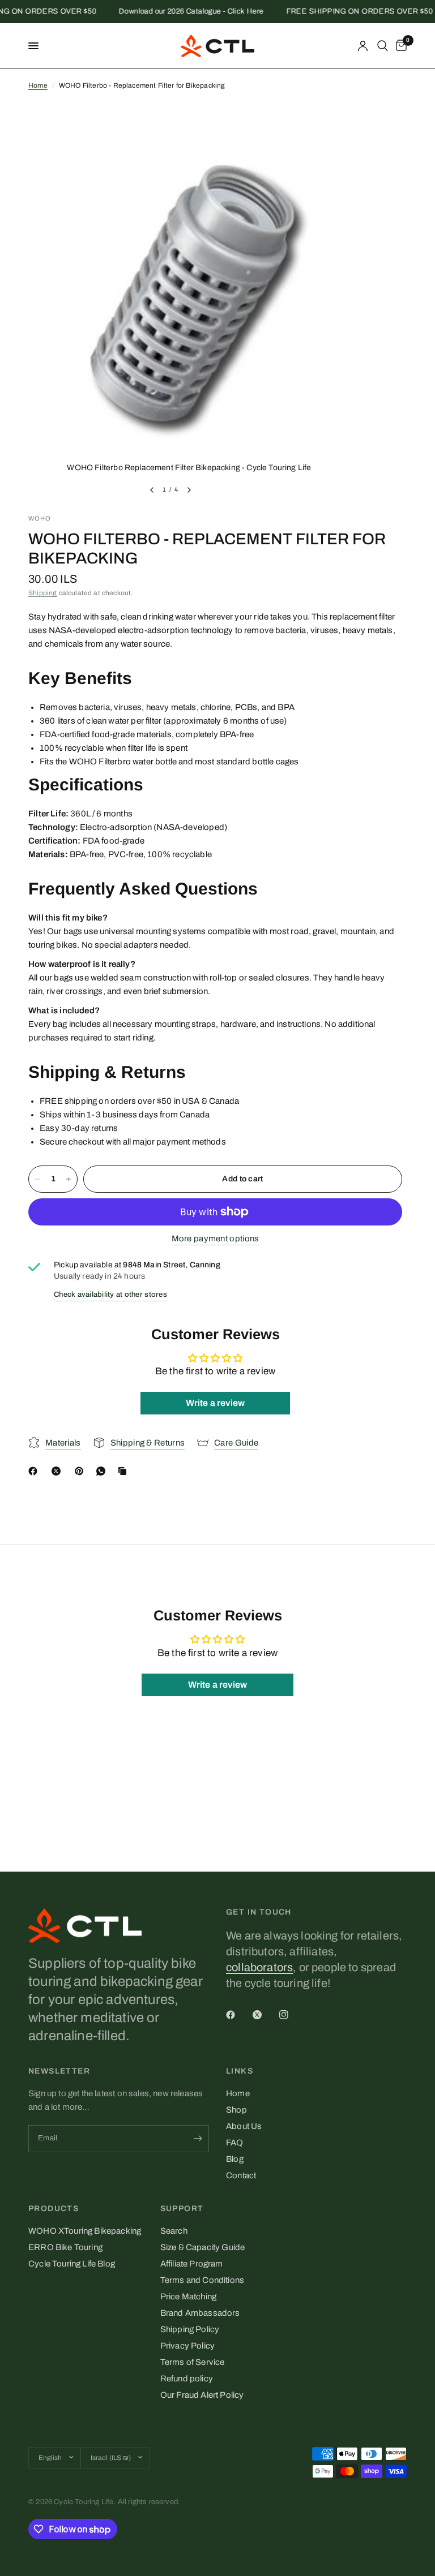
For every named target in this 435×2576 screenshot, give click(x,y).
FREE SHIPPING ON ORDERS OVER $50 (346, 12)
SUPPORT (182, 2209)
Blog (235, 2159)
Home (38, 85)
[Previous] (152, 490)
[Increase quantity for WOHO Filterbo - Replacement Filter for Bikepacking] (69, 1179)
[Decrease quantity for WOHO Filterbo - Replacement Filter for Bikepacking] (37, 1179)
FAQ (235, 2143)
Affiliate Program (192, 2264)
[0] (399, 46)
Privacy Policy (187, 2346)
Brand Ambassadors (200, 2313)
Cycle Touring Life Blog (72, 2264)
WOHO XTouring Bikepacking (85, 2231)
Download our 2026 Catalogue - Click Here (178, 12)
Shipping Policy (190, 2329)
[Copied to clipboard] (125, 1471)
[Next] (189, 490)
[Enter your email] (198, 2139)
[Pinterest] (82, 1471)
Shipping (42, 593)
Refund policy (187, 2379)
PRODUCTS (54, 2209)
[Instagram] (292, 2015)
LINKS (240, 2071)
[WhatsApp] (103, 1471)
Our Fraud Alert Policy (202, 2395)
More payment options (216, 1238)
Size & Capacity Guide (203, 2247)
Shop (236, 2110)
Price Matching (188, 2297)
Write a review (215, 1403)
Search (174, 2231)
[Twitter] (265, 2015)
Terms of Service (193, 2362)
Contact (241, 2175)
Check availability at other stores (110, 1295)
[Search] (383, 46)
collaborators (259, 1967)
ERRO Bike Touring (65, 2247)
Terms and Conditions (202, 2280)
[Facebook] (35, 1471)
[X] (58, 1471)
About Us (244, 2126)
